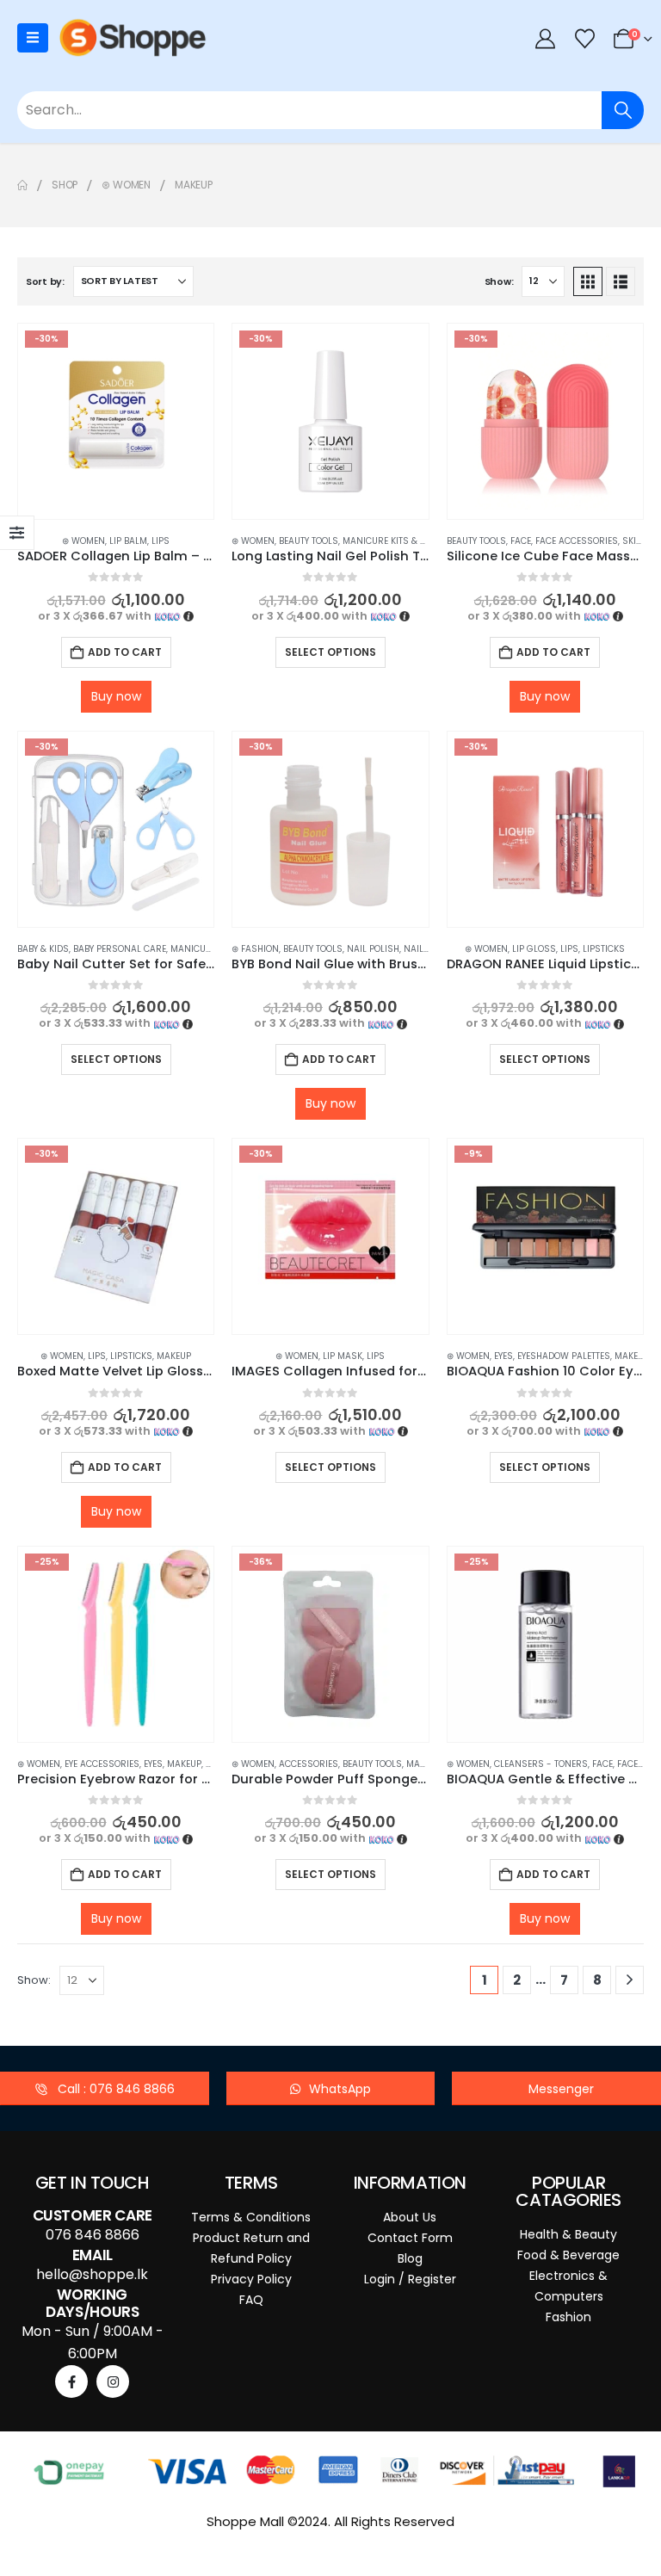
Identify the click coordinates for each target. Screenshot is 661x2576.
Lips (161, 541)
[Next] (630, 1980)
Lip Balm (128, 541)
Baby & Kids (43, 949)
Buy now (116, 696)
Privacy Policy (251, 2279)
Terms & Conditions (251, 2217)
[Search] (623, 110)
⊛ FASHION (255, 949)
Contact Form (410, 2238)
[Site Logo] (133, 38)
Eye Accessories (102, 1764)
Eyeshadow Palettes (564, 1356)
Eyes (503, 1356)
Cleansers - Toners (541, 1764)
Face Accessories (577, 541)
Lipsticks (604, 949)
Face (521, 541)
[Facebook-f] (71, 2381)
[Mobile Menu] (33, 38)
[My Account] (546, 39)
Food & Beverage (568, 2255)
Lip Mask (343, 1356)
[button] (588, 281)
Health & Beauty (568, 2234)
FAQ (251, 2300)
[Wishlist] (584, 39)
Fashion (568, 2317)
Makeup (174, 1356)
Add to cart (125, 652)
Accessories (309, 1764)
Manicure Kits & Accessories (411, 541)
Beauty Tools (309, 541)
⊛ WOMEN (83, 541)
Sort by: (45, 281)
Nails (417, 949)
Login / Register (410, 2279)
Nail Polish (373, 949)
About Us (410, 2217)
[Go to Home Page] (22, 185)
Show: (499, 281)
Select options (330, 652)
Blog (410, 2258)
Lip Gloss (534, 949)
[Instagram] (113, 2381)
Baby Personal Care (120, 949)
